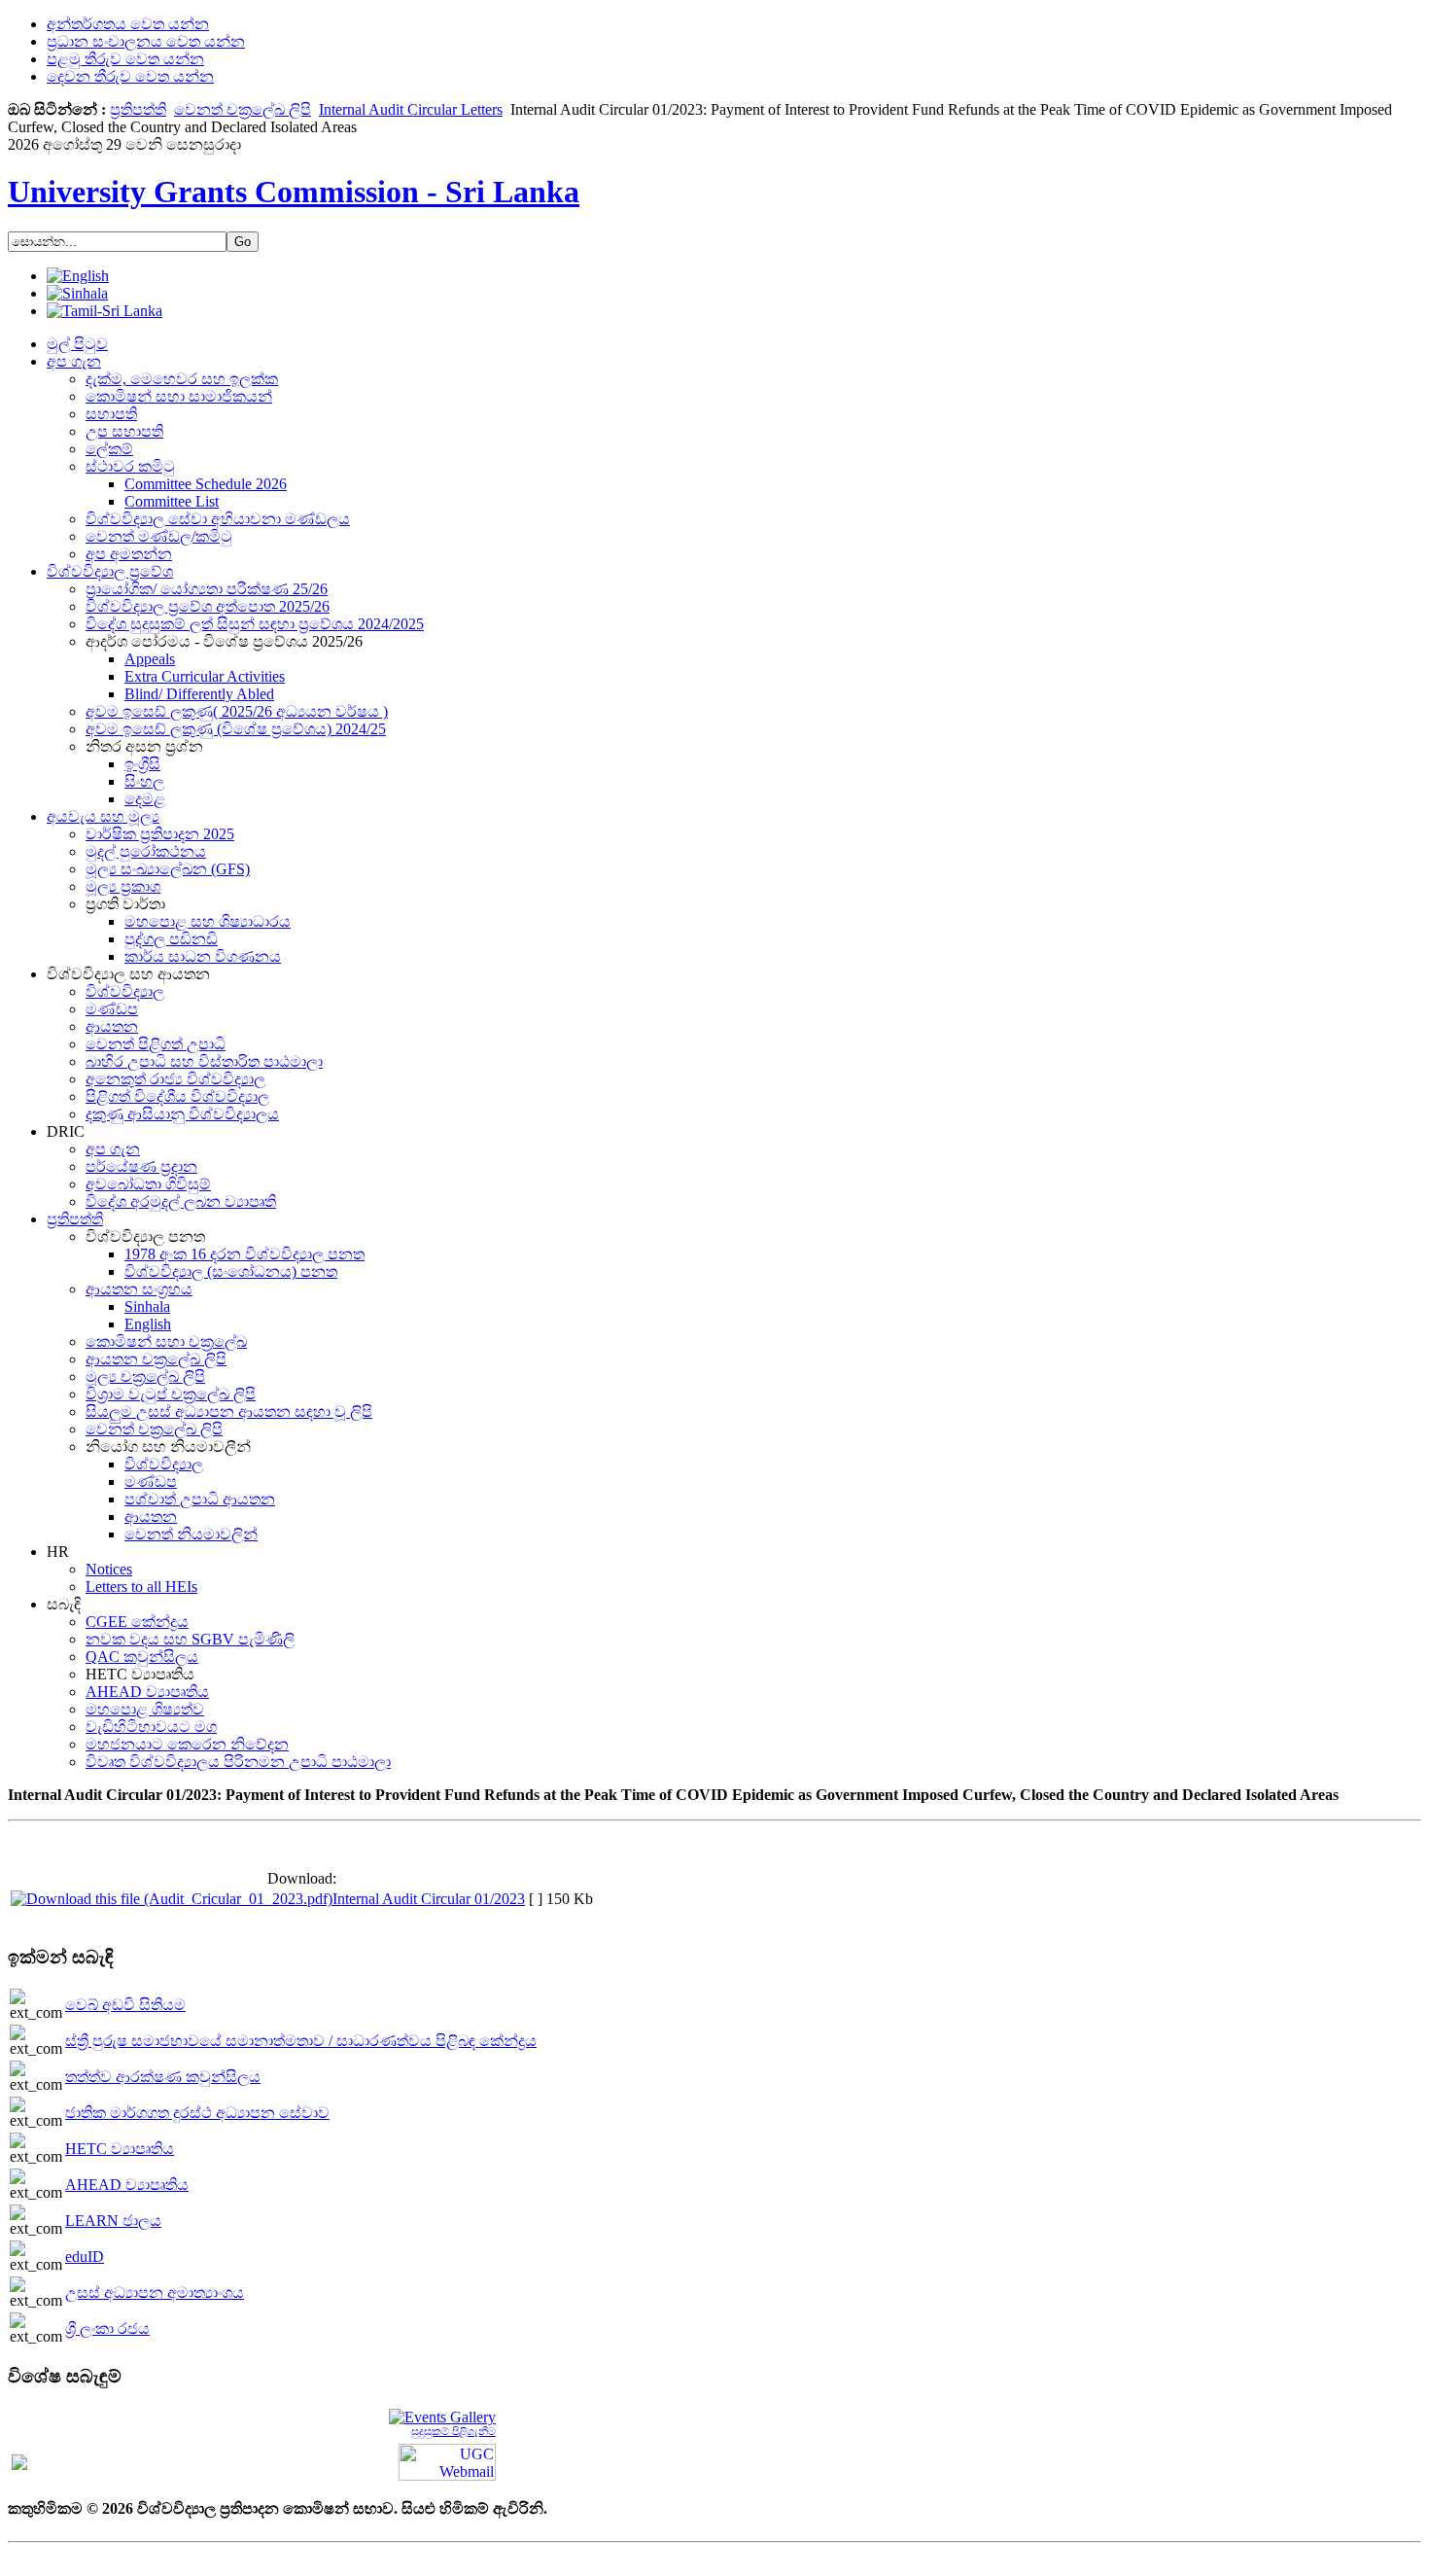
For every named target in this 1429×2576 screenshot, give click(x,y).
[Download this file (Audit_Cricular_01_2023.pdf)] (172, 1899)
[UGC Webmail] (447, 2461)
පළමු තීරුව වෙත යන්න (125, 59)
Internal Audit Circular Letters (411, 109)
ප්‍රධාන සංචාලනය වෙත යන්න (146, 41)
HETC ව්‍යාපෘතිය (120, 2149)
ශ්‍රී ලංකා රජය (107, 2329)
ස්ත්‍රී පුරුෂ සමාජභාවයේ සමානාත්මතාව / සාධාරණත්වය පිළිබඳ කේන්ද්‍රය (301, 2041)
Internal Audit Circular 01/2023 (429, 1899)
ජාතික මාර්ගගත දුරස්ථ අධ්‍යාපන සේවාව (197, 2113)
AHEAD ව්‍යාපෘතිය (127, 2185)
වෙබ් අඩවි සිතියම (125, 2005)
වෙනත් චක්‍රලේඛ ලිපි (243, 109)
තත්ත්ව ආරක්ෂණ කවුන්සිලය (163, 2077)
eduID (85, 2257)
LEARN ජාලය (113, 2221)
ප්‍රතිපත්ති (138, 109)
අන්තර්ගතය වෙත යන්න (128, 24)
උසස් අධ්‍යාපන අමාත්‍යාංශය (155, 2293)
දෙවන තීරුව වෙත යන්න (130, 76)
